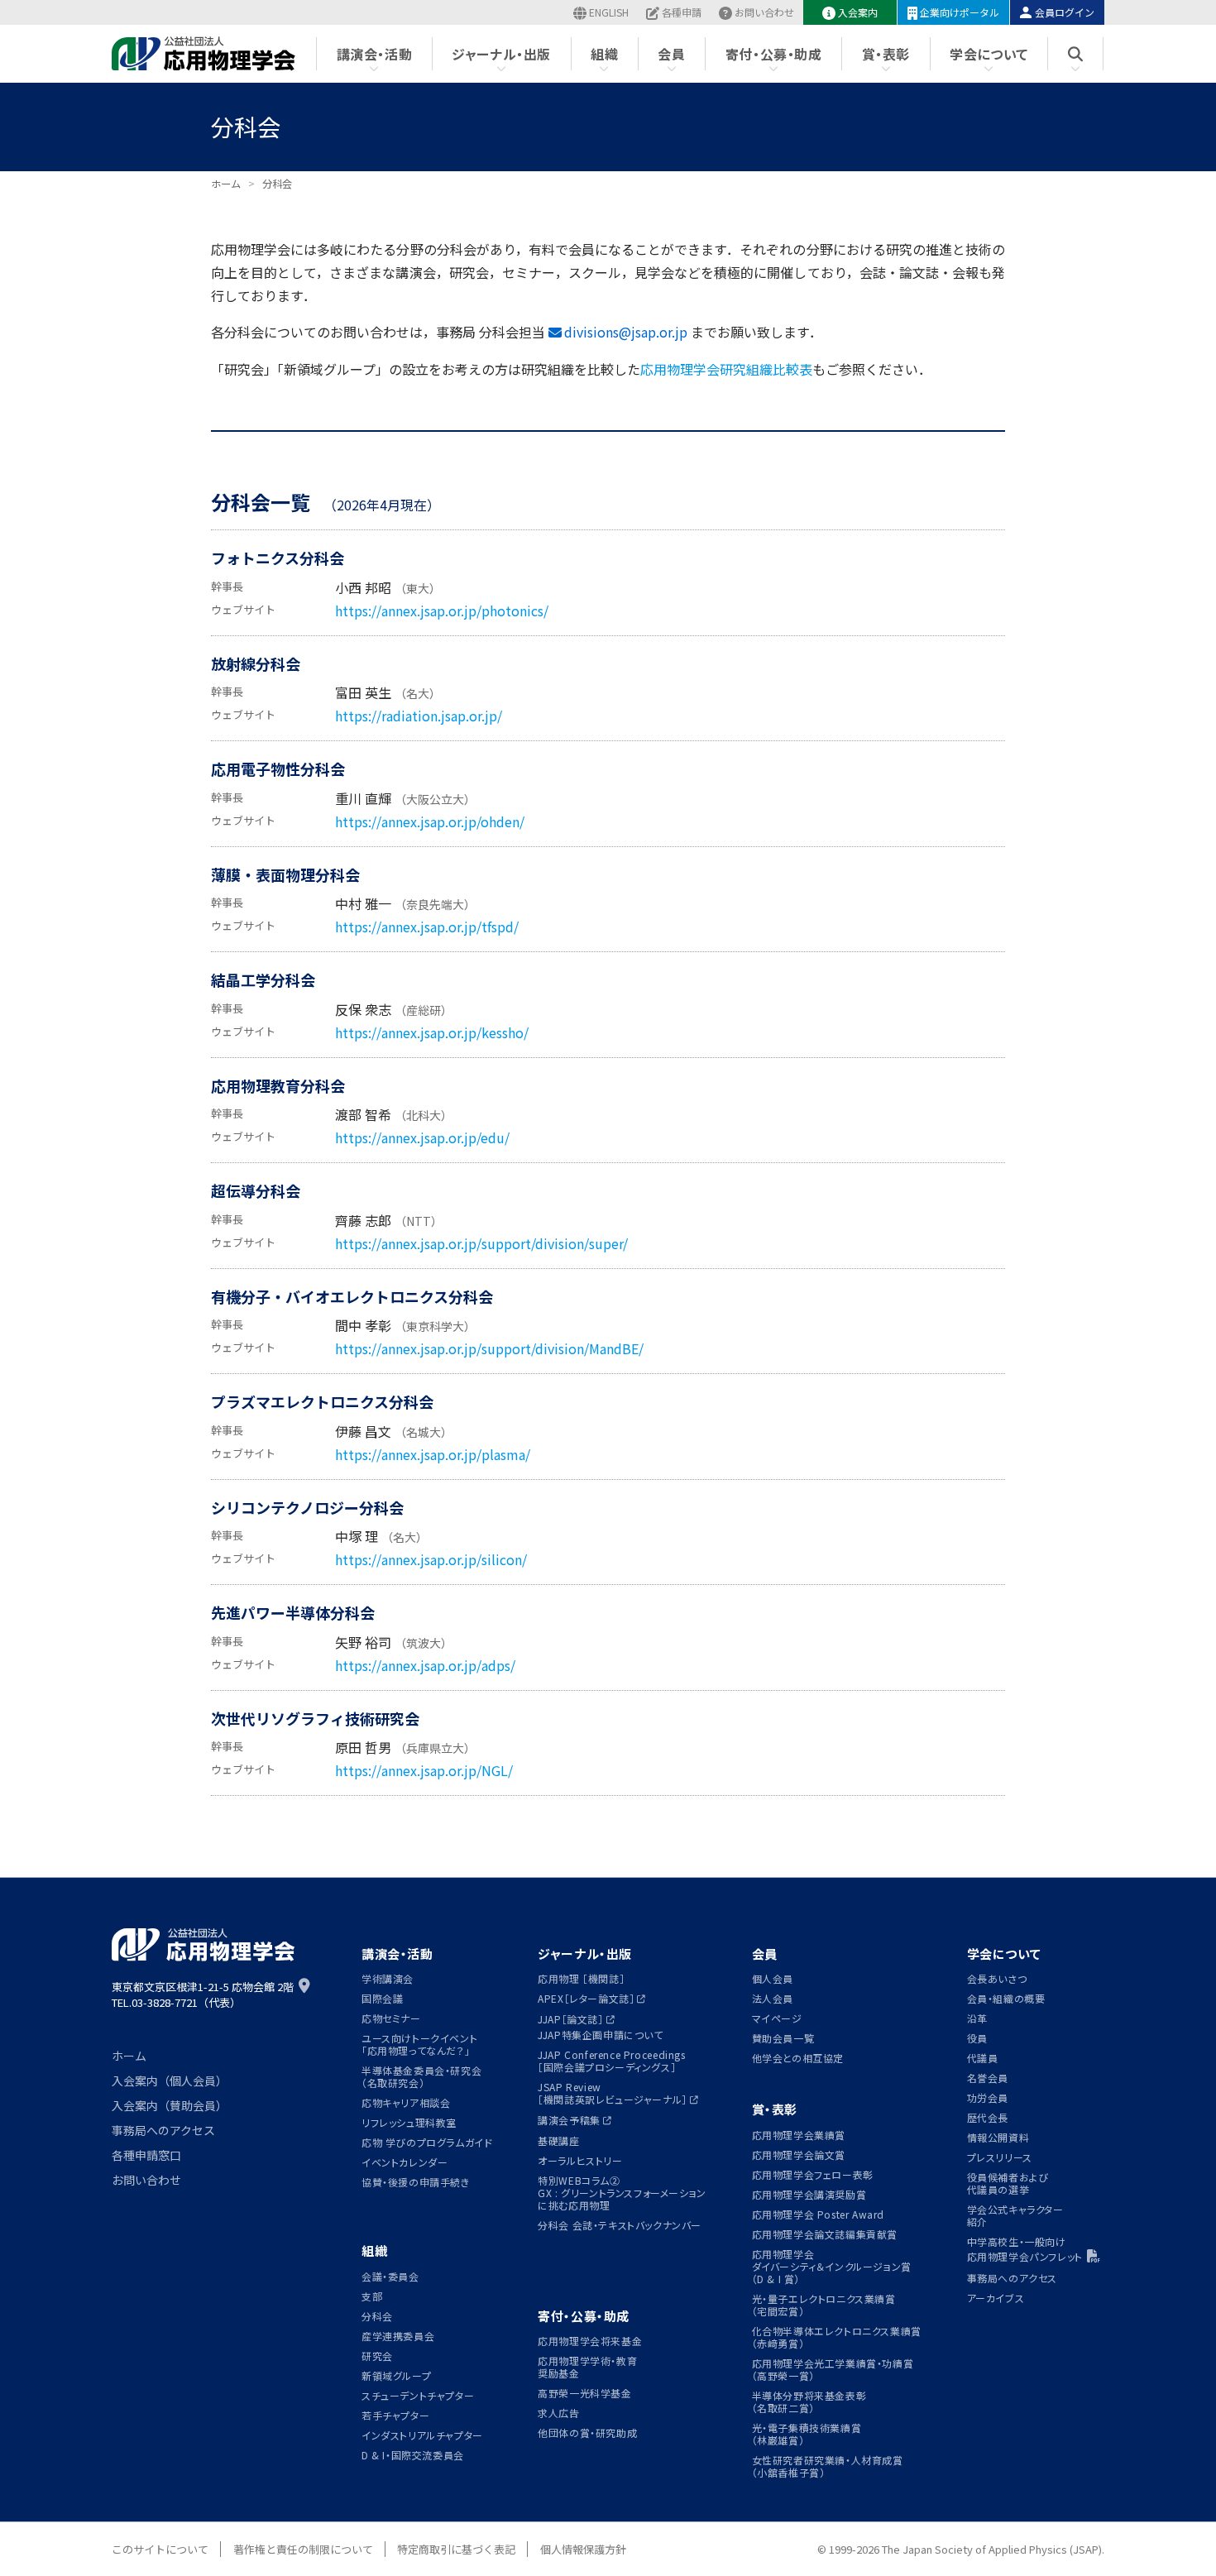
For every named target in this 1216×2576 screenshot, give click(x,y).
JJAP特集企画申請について (601, 2035)
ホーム (129, 2056)
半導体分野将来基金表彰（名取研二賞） (809, 2401)
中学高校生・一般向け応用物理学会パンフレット (1025, 2249)
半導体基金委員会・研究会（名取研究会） (421, 2076)
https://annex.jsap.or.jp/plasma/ (433, 1454)
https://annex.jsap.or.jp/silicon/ (431, 1559)
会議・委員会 (390, 2276)
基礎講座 (558, 2140)
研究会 (377, 2356)
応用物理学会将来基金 (590, 2341)
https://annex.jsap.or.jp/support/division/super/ (481, 1243)
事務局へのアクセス (163, 2130)
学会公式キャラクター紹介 (1015, 2215)
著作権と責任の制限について (303, 2549)
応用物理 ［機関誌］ (581, 1978)
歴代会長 (988, 2117)
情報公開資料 (998, 2137)
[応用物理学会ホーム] (204, 54)
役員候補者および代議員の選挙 (1008, 2183)
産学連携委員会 (398, 2336)
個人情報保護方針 (583, 2549)
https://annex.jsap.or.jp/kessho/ (432, 1032)
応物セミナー (391, 2018)
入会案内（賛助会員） (170, 2105)
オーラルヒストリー (580, 2160)
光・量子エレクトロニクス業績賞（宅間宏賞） (824, 2305)
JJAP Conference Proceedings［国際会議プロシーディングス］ (611, 2061)
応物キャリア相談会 (406, 2102)
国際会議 (382, 1998)
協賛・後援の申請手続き (416, 2182)
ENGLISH (609, 12)
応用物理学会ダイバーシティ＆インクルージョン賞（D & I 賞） (832, 2266)
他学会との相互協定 (798, 2058)
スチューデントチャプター (418, 2395)
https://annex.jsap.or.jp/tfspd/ (427, 926)
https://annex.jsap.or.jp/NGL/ (424, 1770)
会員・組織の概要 (1006, 1998)
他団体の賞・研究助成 (587, 2432)
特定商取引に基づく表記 (456, 2549)
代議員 (983, 2058)
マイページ (777, 2018)
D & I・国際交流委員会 (413, 2455)
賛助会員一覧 (783, 2038)
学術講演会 (388, 1978)
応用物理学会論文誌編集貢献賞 (825, 2234)
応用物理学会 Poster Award (819, 2214)
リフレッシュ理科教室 (409, 2122)
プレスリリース (1000, 2157)
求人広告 (558, 2413)
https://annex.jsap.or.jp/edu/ (422, 1137)
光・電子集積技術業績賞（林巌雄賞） (807, 2434)
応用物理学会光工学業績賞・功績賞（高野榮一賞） (833, 2369)
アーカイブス (996, 2298)
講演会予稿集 (569, 2120)
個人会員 (773, 1978)
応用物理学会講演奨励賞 (809, 2194)
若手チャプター (395, 2415)
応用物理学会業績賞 (799, 2135)
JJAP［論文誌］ (570, 2019)
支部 (372, 2296)
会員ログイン (1065, 12)
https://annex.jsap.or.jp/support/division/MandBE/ (489, 1348)
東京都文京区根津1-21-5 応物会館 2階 (203, 1987)
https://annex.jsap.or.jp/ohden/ (430, 821)
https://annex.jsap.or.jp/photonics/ (442, 610)
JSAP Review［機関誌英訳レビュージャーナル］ (613, 2093)
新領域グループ (396, 2375)
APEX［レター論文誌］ (586, 1998)
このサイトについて (160, 2549)
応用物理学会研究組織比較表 (726, 369)
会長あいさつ (997, 1978)
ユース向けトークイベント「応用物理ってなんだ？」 (419, 2044)
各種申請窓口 (146, 2155)
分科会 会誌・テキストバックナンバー (620, 2225)
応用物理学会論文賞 (799, 2155)
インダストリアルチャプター (422, 2435)
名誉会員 (988, 2078)
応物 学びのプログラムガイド (427, 2142)
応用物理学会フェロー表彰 (813, 2174)
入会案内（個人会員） (170, 2080)
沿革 (977, 2018)
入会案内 (858, 12)
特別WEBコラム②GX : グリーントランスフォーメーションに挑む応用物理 (622, 2193)
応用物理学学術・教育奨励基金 (587, 2367)
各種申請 (682, 12)
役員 (977, 2038)
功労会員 (988, 2097)
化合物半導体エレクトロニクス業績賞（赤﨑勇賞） (837, 2337)
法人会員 (773, 1998)
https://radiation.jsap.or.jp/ (419, 716)
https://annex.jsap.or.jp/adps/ (425, 1665)
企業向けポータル (960, 12)
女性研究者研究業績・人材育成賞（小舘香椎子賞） (828, 2466)
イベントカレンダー (405, 2162)
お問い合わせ (764, 12)
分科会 (377, 2316)
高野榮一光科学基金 (584, 2393)
